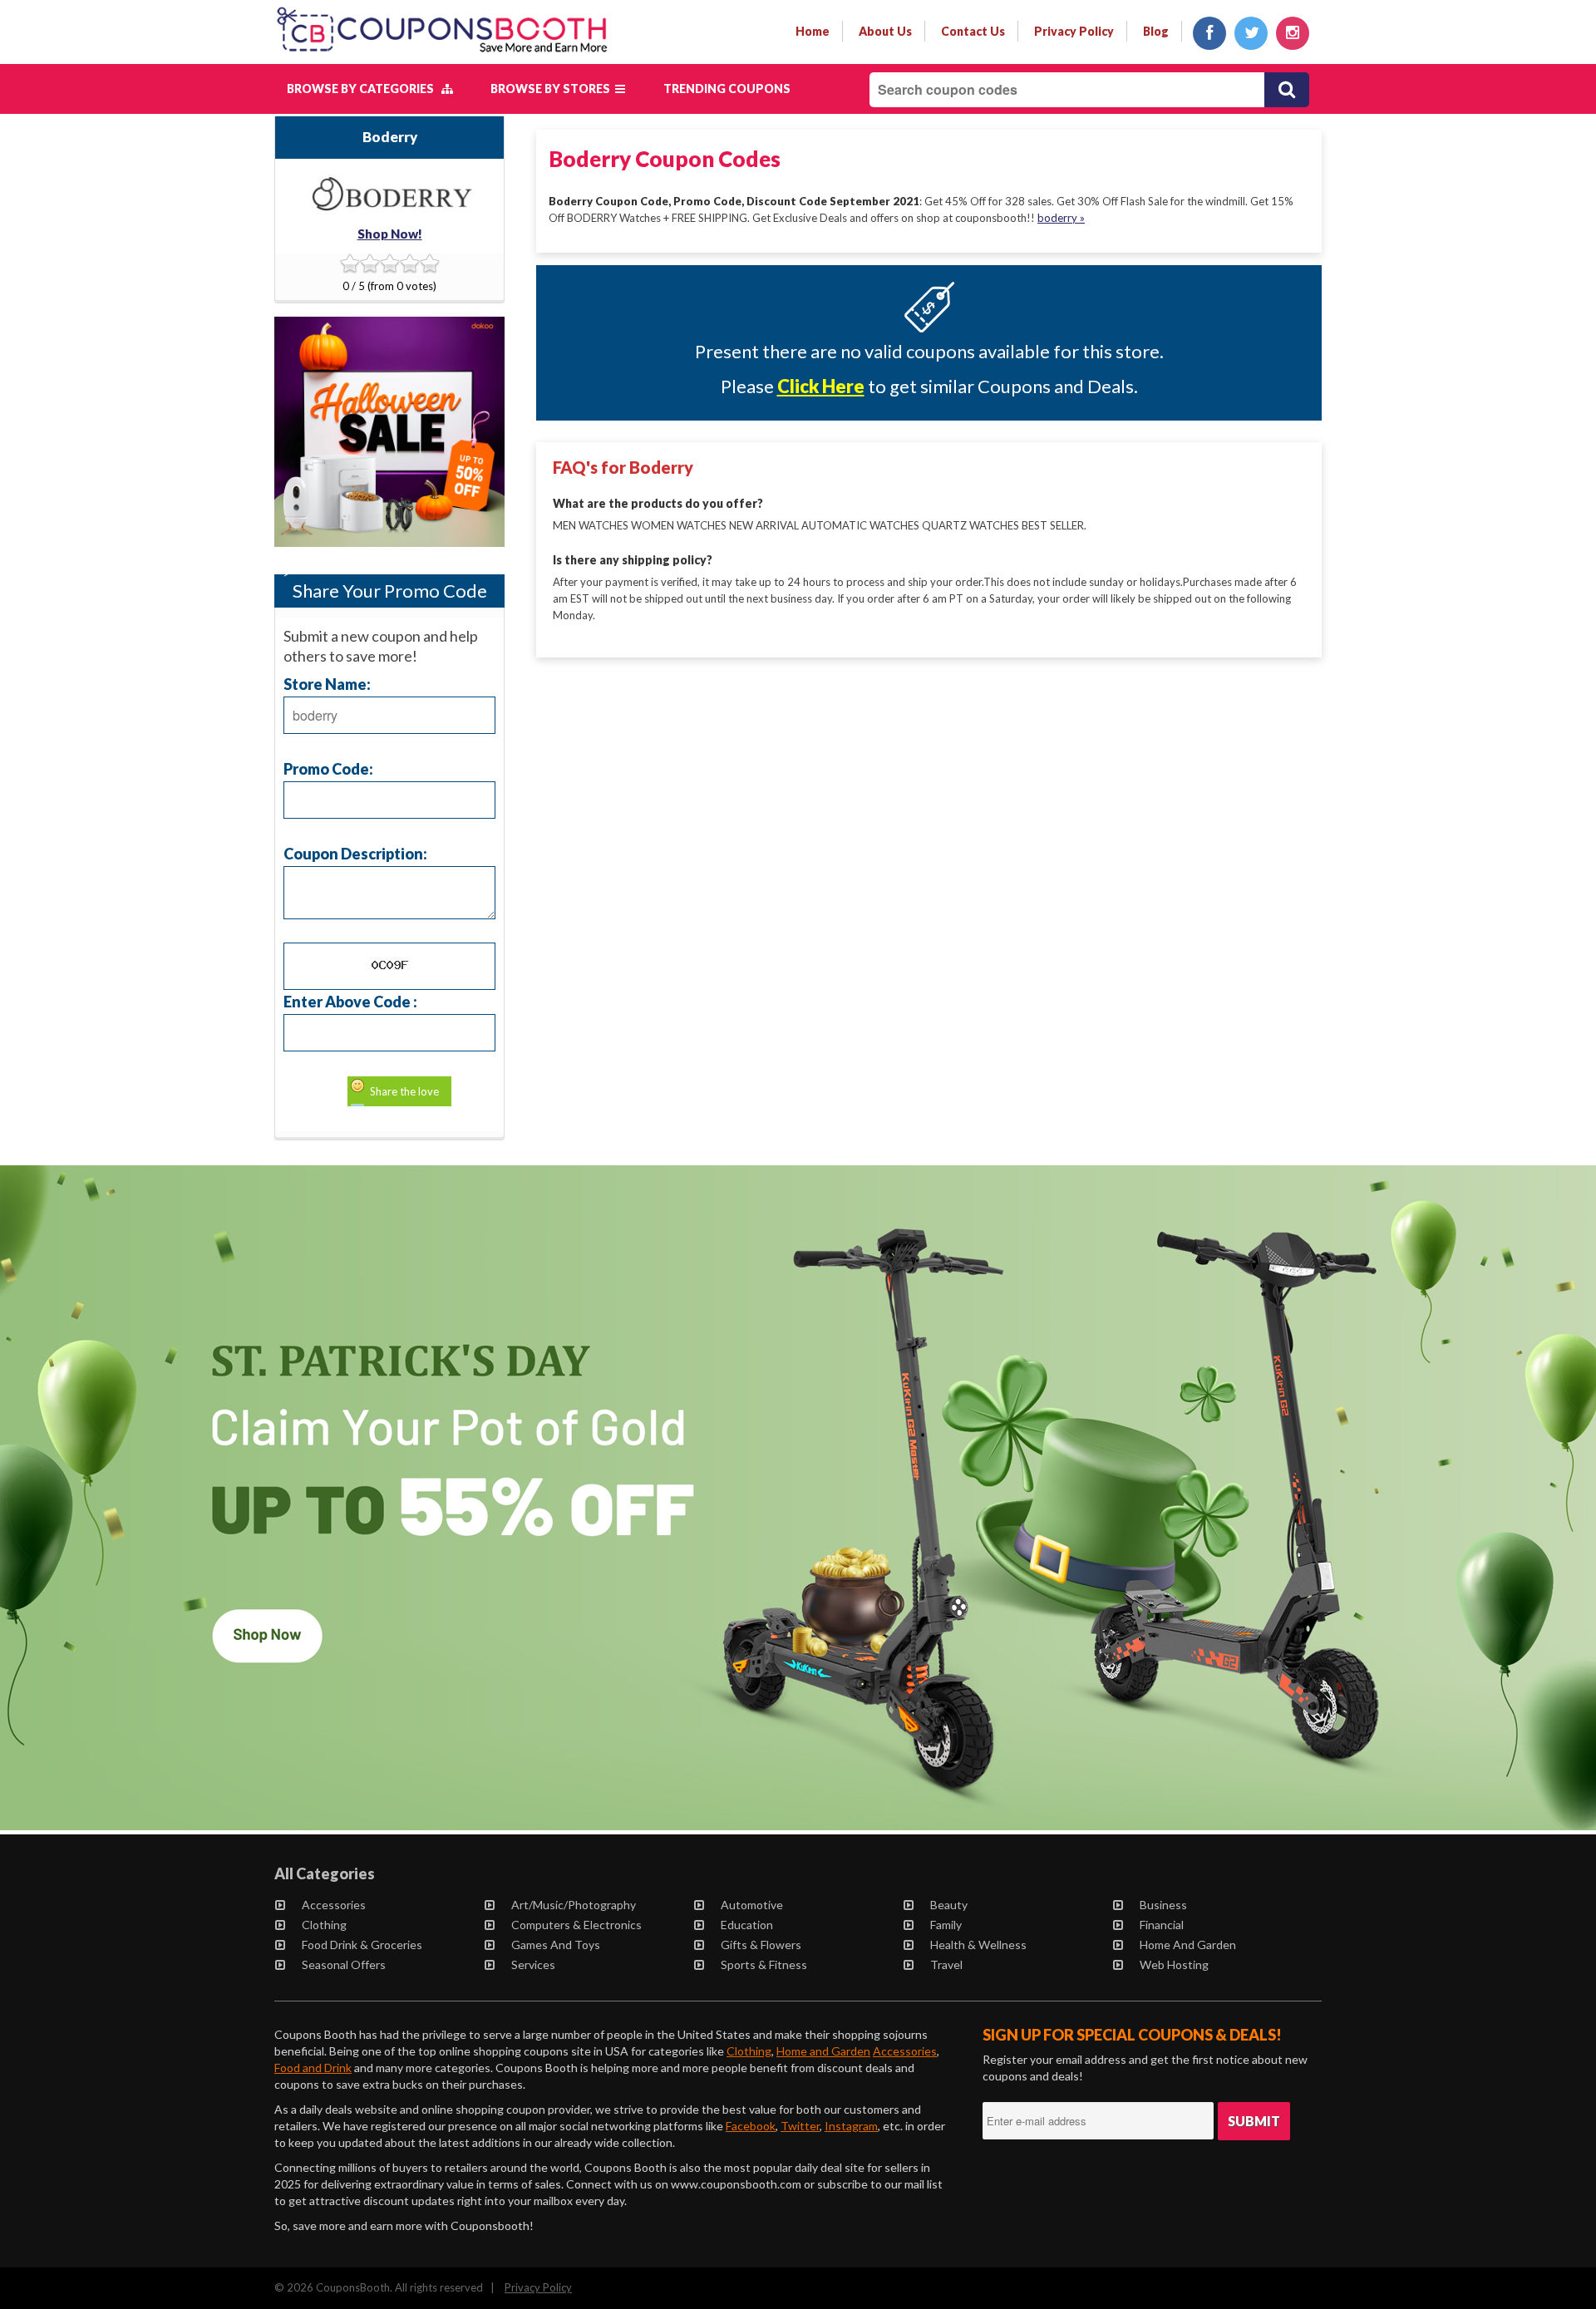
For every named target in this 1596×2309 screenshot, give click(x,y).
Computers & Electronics (576, 1925)
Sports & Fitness (764, 1964)
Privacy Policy (538, 2287)
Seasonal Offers (344, 1964)
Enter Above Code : (350, 1001)
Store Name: (327, 684)
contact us (973, 31)
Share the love (404, 1091)
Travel (946, 1964)
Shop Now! (390, 234)
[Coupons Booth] (442, 56)
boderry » (1061, 218)
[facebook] (1209, 33)
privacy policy (1074, 31)
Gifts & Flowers (761, 1945)
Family (946, 1925)
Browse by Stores (553, 89)
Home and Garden (1188, 1945)
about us (885, 31)
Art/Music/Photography (574, 1905)
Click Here (821, 386)
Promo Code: (328, 768)
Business (1163, 1905)
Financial (1162, 1925)
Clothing (324, 1925)
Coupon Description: (355, 853)
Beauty (949, 1905)
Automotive (752, 1905)
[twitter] (1251, 33)
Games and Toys (556, 1945)
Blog (1156, 31)
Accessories (334, 1905)
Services (533, 1964)
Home (813, 31)
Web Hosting (1174, 1964)
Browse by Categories (364, 89)
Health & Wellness (978, 1945)
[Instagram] (1293, 33)
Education (747, 1925)
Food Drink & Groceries (362, 1945)
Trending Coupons (727, 89)
